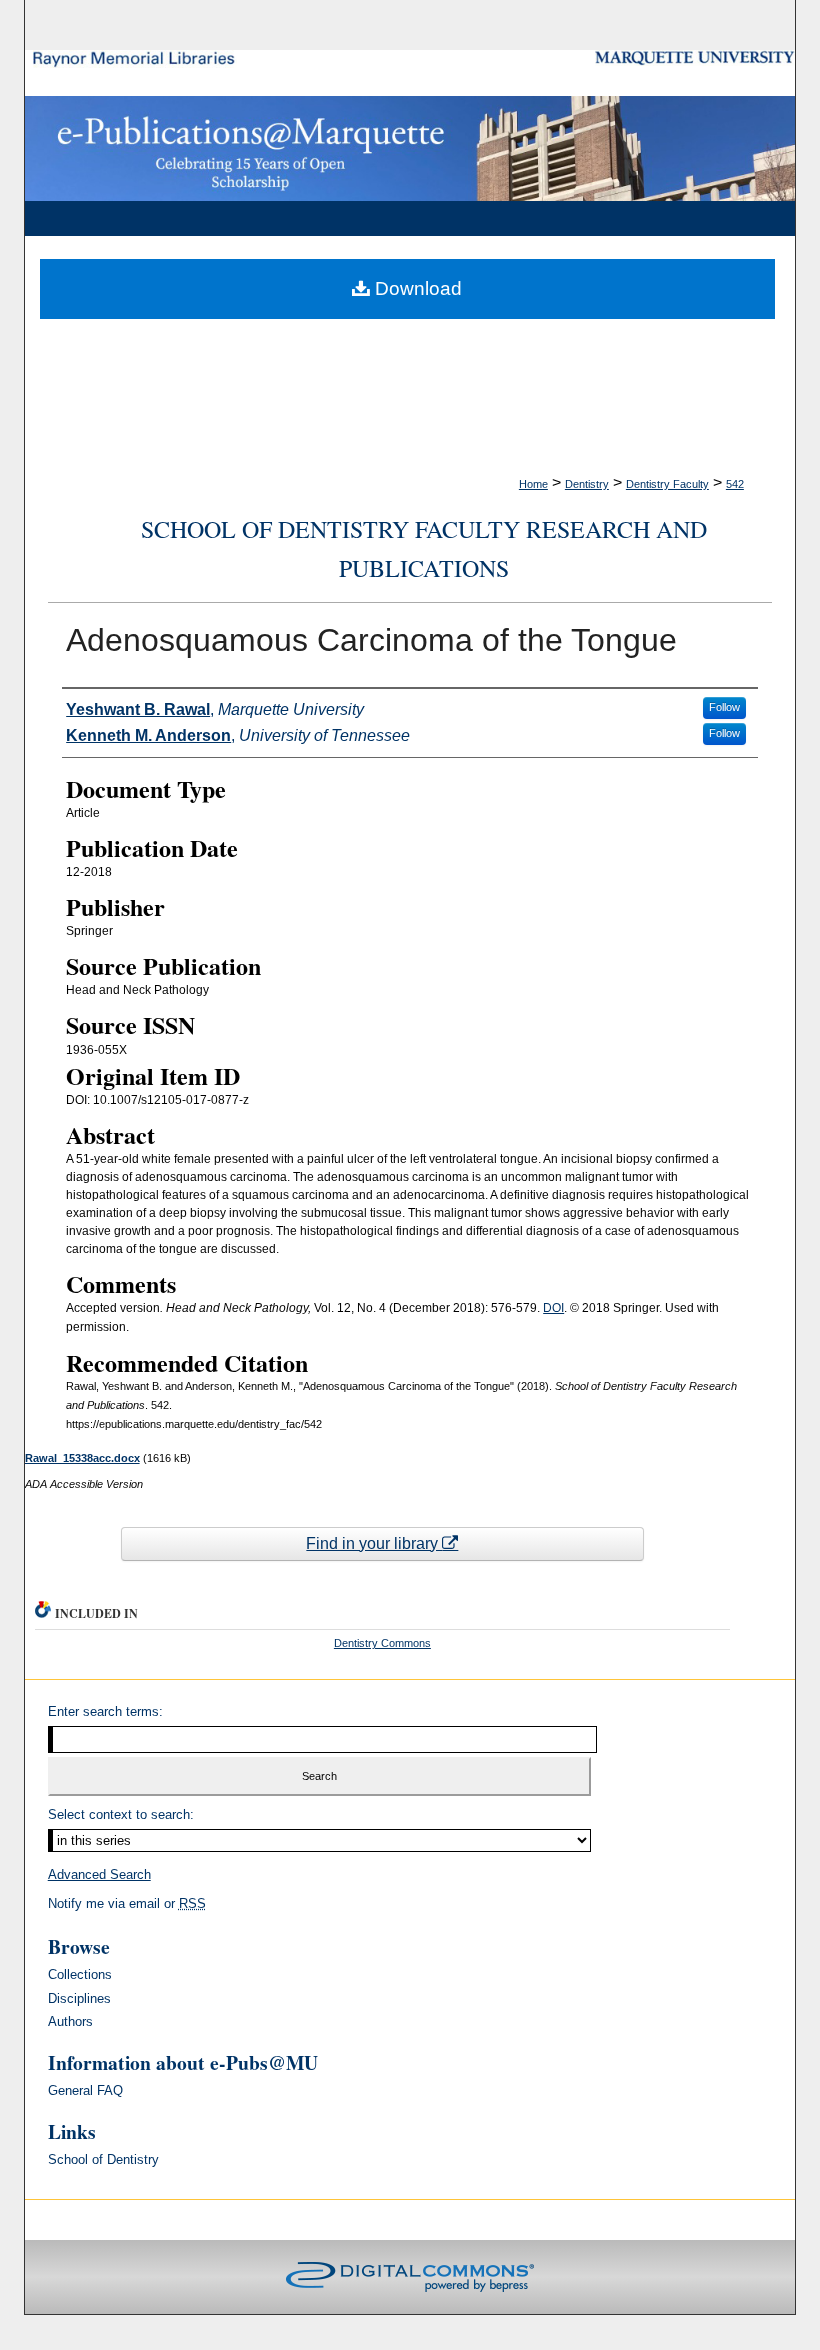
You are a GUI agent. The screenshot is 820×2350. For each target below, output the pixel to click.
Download (416, 288)
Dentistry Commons (382, 1643)
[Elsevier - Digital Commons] (410, 2277)
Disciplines (79, 1998)
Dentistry (587, 484)
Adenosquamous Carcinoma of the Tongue (371, 640)
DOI (553, 1308)
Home (533, 484)
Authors (70, 2021)
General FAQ (85, 2090)
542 (735, 484)
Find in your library (374, 1543)
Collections (80, 1974)
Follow (724, 707)
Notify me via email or (127, 1903)
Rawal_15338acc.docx (82, 1458)
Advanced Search (99, 1874)
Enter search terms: (105, 1711)
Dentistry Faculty (667, 484)
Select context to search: (121, 1814)
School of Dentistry (103, 2159)
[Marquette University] (695, 57)
